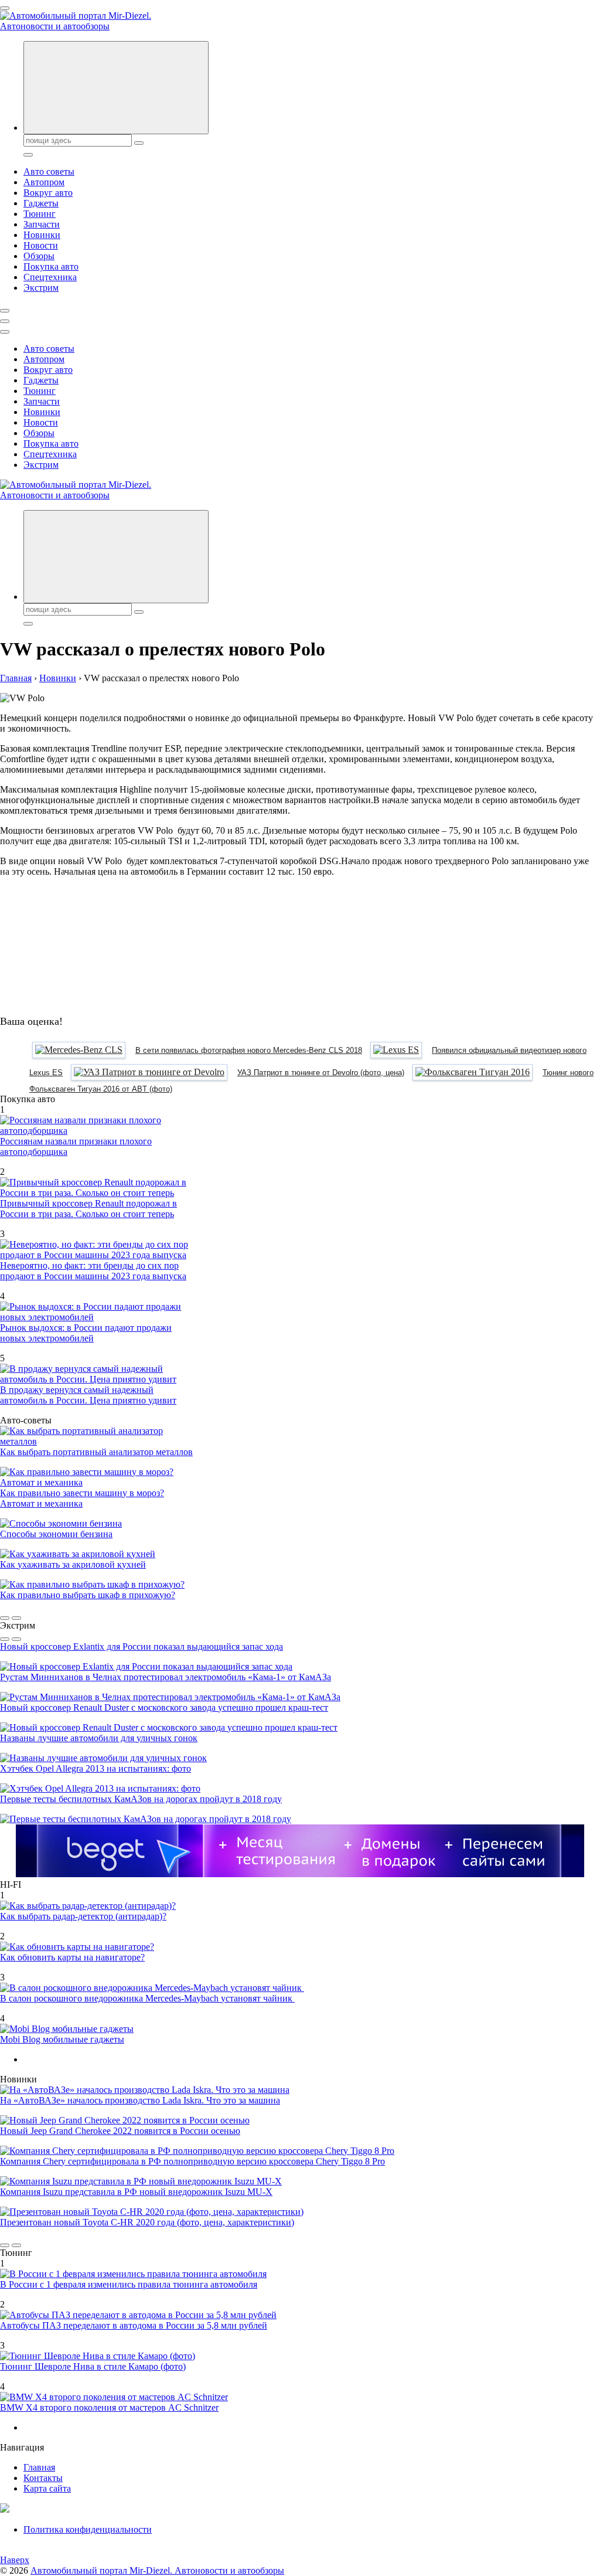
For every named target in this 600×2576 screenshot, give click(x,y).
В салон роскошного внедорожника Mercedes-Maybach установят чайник (147, 1998)
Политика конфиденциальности (88, 2529)
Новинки (42, 235)
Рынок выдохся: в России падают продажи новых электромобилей (86, 1333)
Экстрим (41, 288)
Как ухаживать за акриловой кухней (73, 1564)
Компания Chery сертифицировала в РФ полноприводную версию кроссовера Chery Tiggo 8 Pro (192, 2161)
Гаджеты (41, 203)
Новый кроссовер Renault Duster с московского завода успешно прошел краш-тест (164, 1707)
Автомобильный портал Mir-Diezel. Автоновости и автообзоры (157, 2570)
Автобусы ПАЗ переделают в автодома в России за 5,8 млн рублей (134, 2325)
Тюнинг (40, 214)
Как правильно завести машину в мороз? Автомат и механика (82, 1498)
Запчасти (42, 224)
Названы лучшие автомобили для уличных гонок (99, 1738)
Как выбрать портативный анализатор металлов (96, 1452)
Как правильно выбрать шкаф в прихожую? (88, 1595)
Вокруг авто (48, 193)
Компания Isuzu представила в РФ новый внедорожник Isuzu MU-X (136, 2192)
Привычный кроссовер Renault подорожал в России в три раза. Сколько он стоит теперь (88, 1209)
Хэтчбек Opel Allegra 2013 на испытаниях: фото (96, 1768)
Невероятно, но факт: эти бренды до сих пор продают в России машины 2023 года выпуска (93, 1271)
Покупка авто (51, 266)
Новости (41, 245)
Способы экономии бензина (56, 1534)
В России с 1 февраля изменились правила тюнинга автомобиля (129, 2284)
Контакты (43, 2478)
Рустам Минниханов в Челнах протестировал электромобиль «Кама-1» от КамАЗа (166, 1677)
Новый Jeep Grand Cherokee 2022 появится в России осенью (120, 2131)
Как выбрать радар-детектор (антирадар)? (83, 1916)
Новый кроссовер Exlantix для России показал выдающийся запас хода (142, 1646)
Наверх (15, 2560)
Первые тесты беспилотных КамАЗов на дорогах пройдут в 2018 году (141, 1799)
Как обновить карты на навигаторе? (72, 1957)
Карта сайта (47, 2488)
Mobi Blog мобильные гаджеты (62, 2039)
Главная (39, 2467)
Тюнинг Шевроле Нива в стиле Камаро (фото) (93, 2366)
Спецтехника (50, 277)
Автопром (44, 182)
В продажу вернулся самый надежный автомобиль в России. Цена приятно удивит (88, 1395)
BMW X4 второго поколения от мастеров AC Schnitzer (109, 2407)
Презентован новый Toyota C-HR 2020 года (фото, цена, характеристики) (147, 2222)
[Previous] (5, 1618)
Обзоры (39, 256)
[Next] (16, 1618)
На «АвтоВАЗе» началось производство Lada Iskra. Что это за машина (140, 2100)
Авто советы (49, 171)
